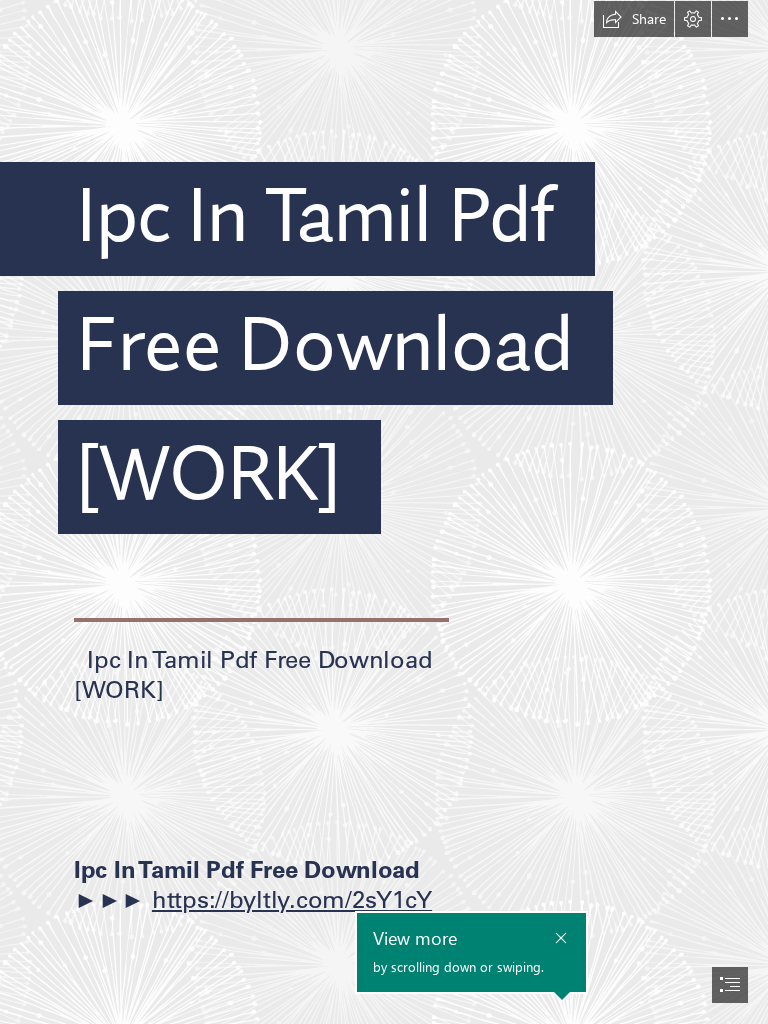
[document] (384, 512)
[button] (634, 19)
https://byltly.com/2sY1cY (292, 899)
